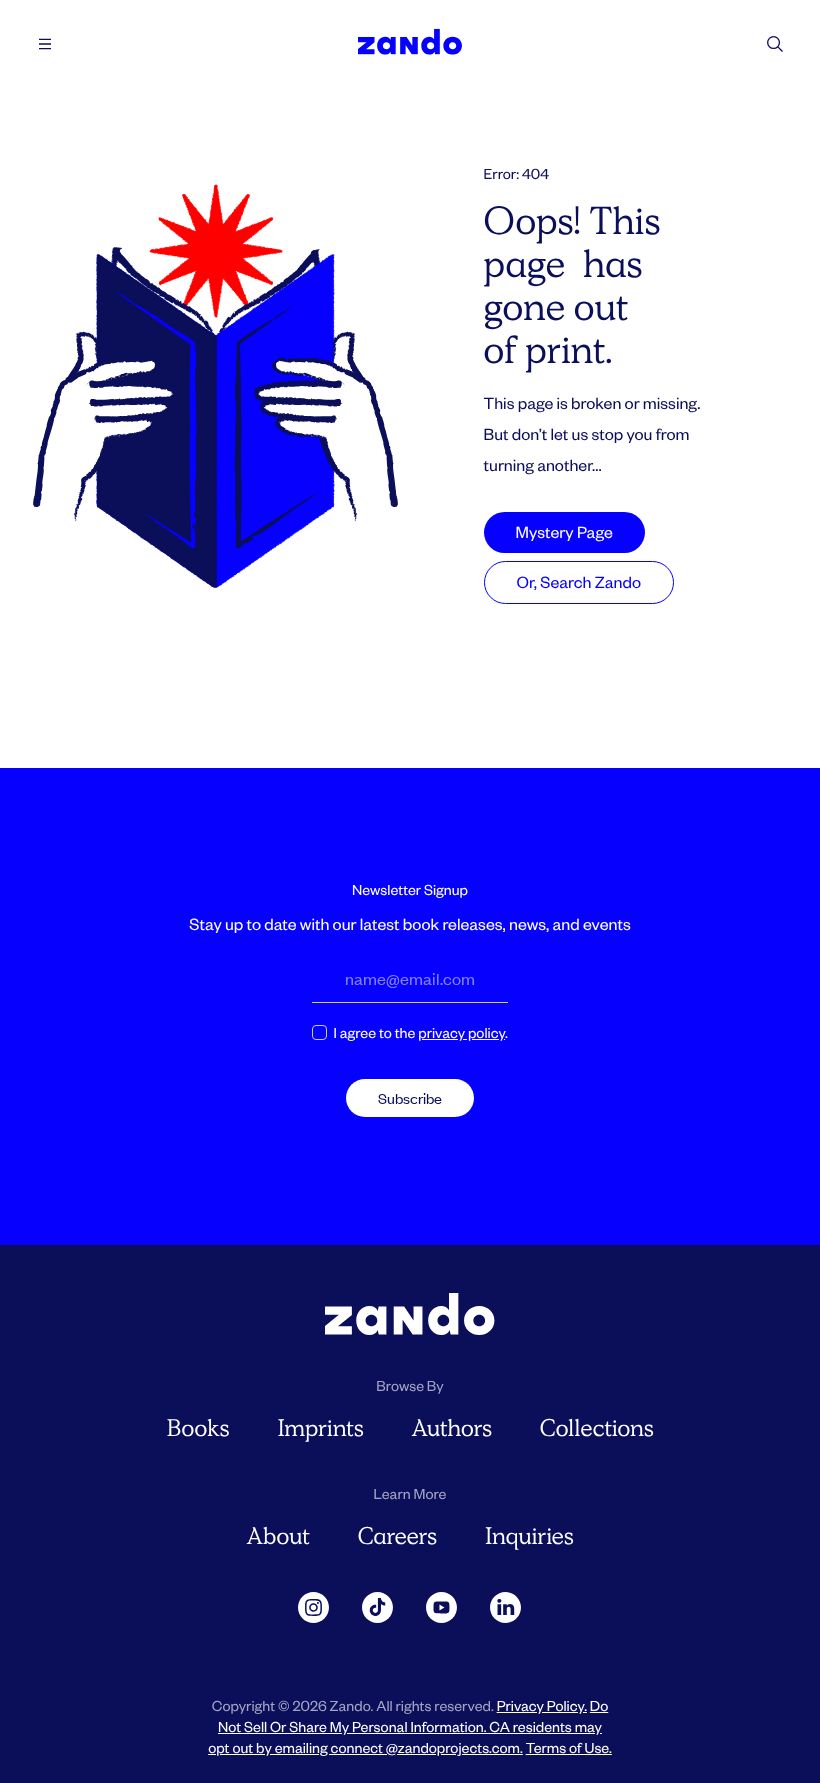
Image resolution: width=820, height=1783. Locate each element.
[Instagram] (314, 1608)
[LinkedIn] (506, 1608)
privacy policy (461, 1032)
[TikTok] (378, 1608)
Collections (597, 1428)
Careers (397, 1536)
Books (198, 1428)
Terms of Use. (569, 1747)
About (277, 1536)
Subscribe (410, 1098)
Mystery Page (564, 531)
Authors (451, 1428)
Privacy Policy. (542, 1705)
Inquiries (529, 1536)
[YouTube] (442, 1608)
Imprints (320, 1428)
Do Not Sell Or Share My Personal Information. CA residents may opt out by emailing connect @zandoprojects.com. (408, 1726)
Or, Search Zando (579, 581)
